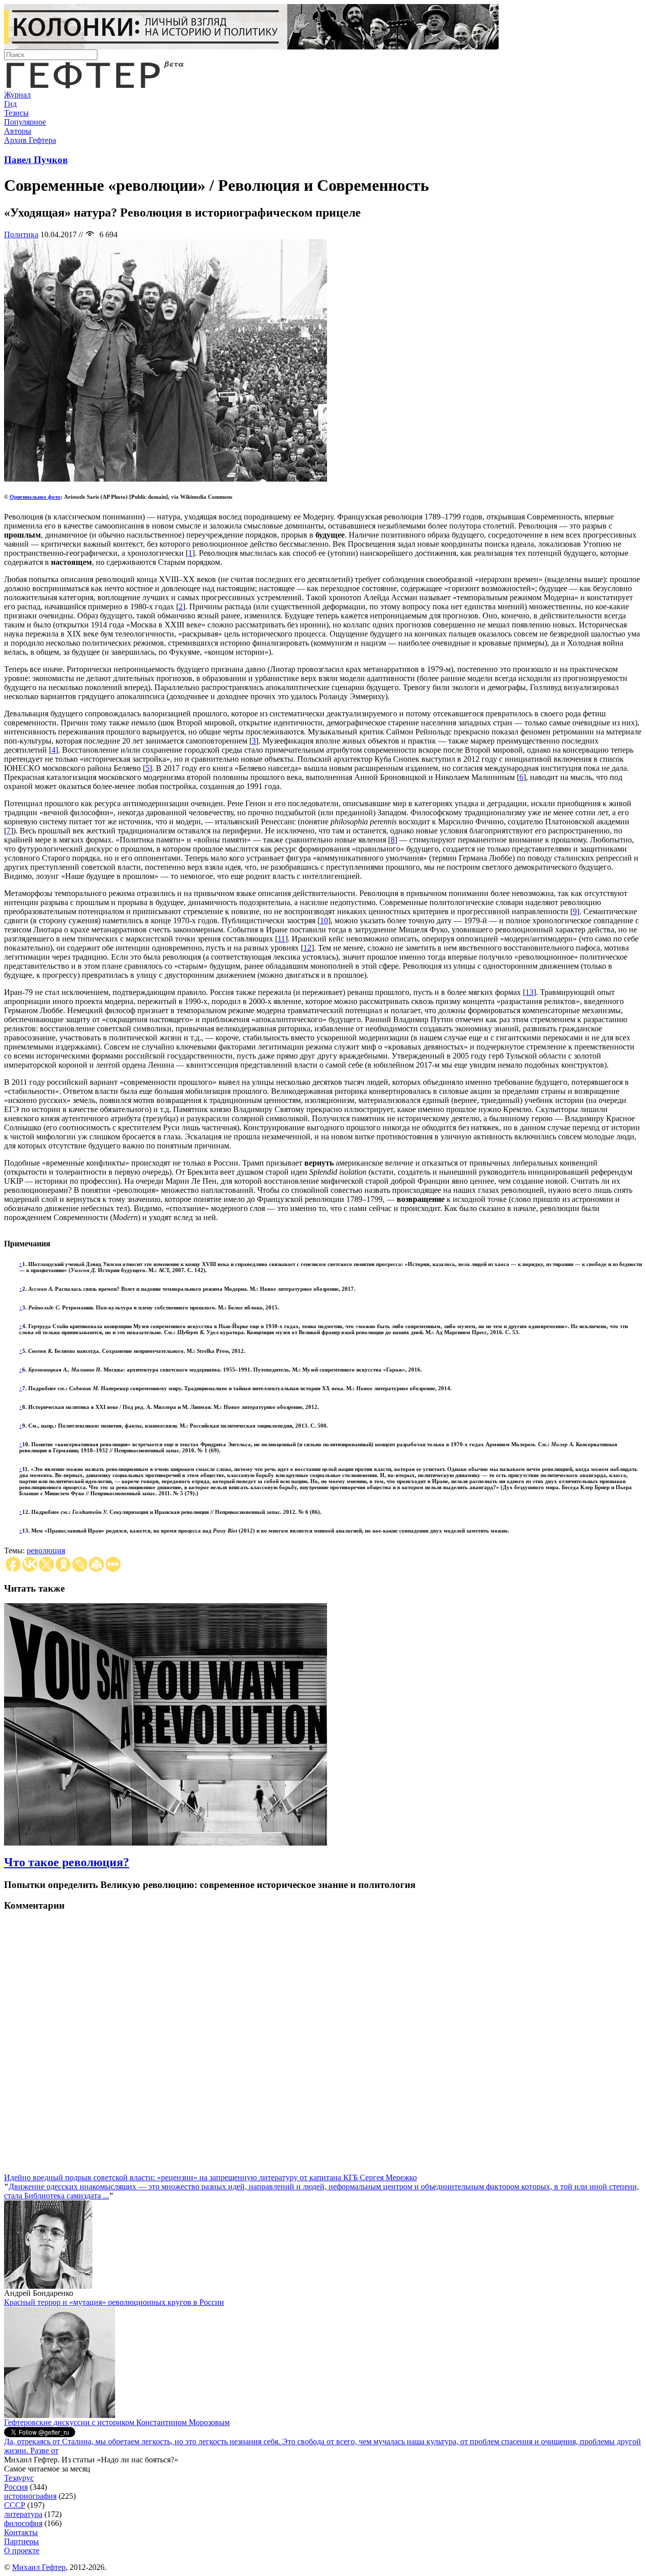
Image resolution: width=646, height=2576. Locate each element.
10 (324, 921)
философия (23, 2523)
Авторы (18, 131)
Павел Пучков (36, 160)
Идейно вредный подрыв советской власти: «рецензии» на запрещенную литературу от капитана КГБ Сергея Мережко (210, 2177)
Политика (21, 234)
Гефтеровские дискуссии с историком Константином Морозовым (117, 2422)
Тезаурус (19, 2478)
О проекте (22, 2551)
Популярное (25, 122)
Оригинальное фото (35, 497)
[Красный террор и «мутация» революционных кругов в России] (60, 2415)
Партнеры (21, 2541)
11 (281, 939)
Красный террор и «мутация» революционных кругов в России (114, 2302)
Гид (10, 104)
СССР (15, 2505)
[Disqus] (323, 2047)
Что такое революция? (67, 1862)
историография (30, 2496)
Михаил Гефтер (39, 2567)
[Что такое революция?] (166, 1843)
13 (529, 992)
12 (307, 948)
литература (23, 2514)
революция (46, 1550)
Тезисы (16, 113)
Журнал (17, 95)
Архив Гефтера (30, 140)
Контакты (21, 2532)
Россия (16, 2487)
